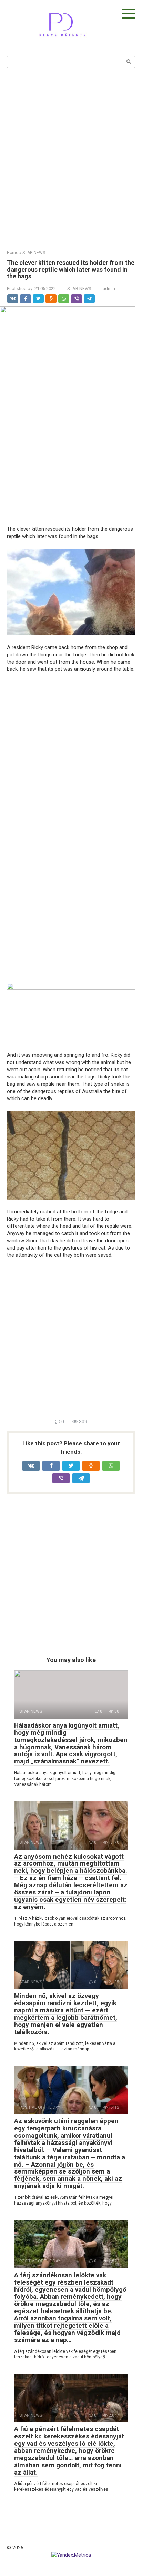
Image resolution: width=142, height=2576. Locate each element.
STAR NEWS (79, 289)
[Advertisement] (71, 158)
